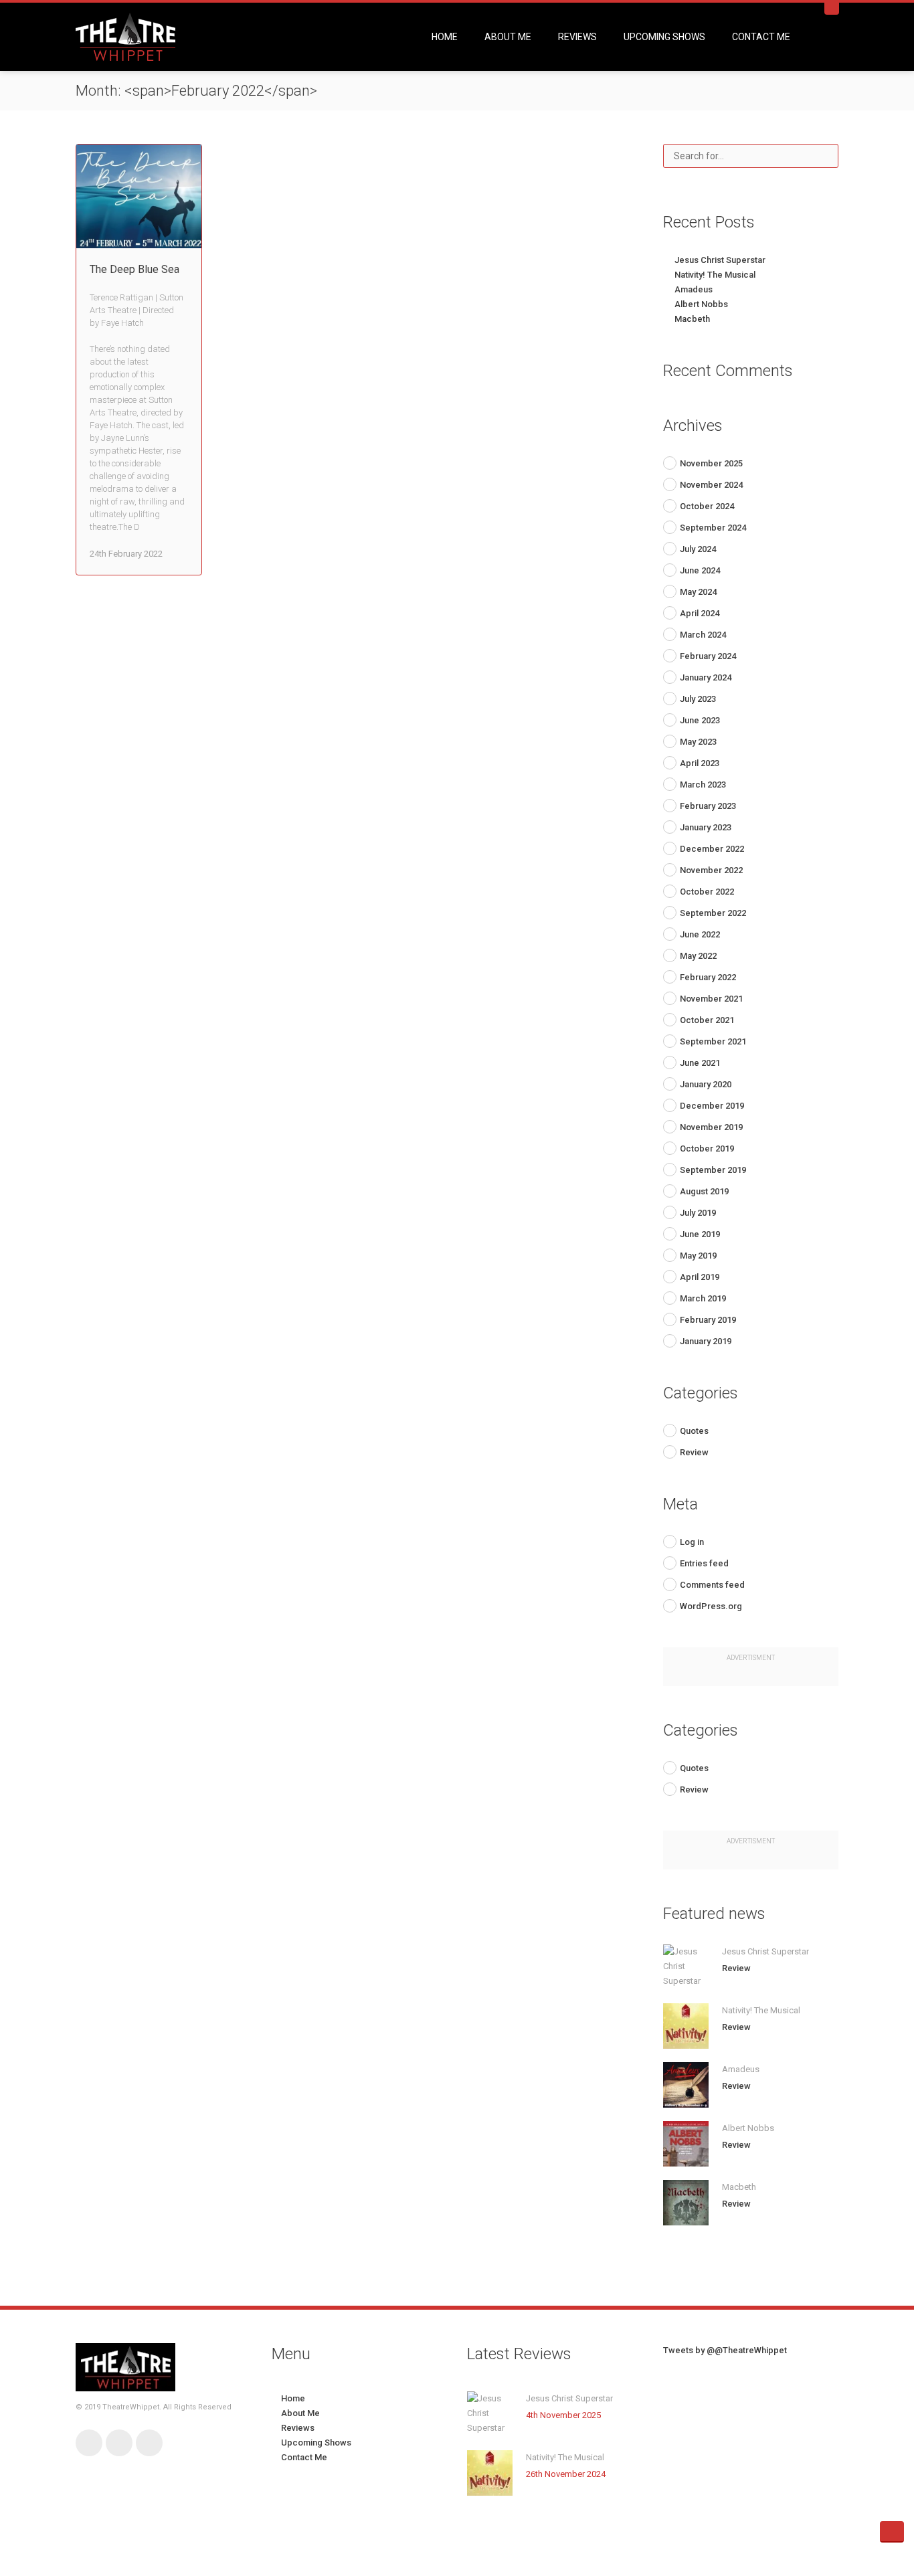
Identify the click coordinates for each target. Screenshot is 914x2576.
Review (694, 1452)
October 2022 (707, 892)
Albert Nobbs (701, 304)
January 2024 (706, 677)
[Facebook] (89, 2443)
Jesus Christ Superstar (720, 260)
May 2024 (698, 592)
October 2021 (707, 1020)
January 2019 (706, 1341)
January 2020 (706, 1084)
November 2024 (711, 485)
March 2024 (703, 635)
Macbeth (692, 319)
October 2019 (707, 1148)
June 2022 (700, 934)
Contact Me (761, 37)
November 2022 (711, 870)
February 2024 (708, 656)
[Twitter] (119, 2443)
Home (445, 37)
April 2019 (700, 1277)
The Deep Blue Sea (134, 269)
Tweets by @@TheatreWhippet (725, 2350)
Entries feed (704, 1563)
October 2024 (707, 506)
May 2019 (698, 1256)
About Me (508, 37)
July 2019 (698, 1213)
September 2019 (713, 1170)
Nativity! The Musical (715, 275)
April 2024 (700, 613)
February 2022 (708, 977)
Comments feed (712, 1585)
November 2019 (711, 1127)
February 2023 (708, 806)
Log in (692, 1542)
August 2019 (704, 1191)
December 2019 (712, 1106)
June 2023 (700, 720)
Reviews (577, 37)
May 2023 (698, 742)
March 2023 (703, 785)
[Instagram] (149, 2443)
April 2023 (700, 763)
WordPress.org (711, 1606)
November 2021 (711, 999)
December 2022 (712, 849)
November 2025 (711, 463)
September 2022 (713, 913)
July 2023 (698, 699)
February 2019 (708, 1320)
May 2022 (698, 956)
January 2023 (706, 827)
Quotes (694, 1431)
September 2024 (713, 528)
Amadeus (694, 289)
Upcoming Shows (664, 37)
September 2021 (713, 1041)
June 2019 (700, 1234)
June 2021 (700, 1063)
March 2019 (703, 1298)
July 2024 (698, 549)
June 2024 (700, 570)
